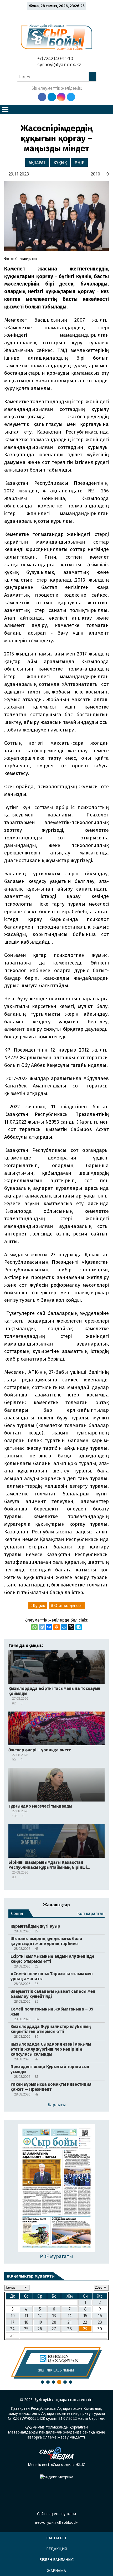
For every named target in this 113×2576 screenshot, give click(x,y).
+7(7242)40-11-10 (55, 58)
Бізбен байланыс (56, 2560)
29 (85, 2329)
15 (85, 2316)
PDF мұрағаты (56, 2256)
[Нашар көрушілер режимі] (58, 14)
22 (85, 2322)
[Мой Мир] (64, 1627)
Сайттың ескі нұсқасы (56, 2514)
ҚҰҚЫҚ (60, 163)
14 (70, 2316)
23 (100, 2322)
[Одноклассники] (56, 1627)
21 (70, 2322)
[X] (71, 1627)
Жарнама (56, 2571)
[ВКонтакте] (49, 1627)
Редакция (56, 2549)
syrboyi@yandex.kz (59, 65)
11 (26, 2316)
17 (12, 2322)
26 (40, 2329)
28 (70, 2329)
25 (26, 2329)
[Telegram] (42, 1627)
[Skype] (79, 1627)
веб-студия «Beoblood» (56, 2522)
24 (12, 2329)
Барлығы (57, 2105)
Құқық (39, 1606)
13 (54, 2316)
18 (26, 2322)
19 (40, 2322)
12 (40, 2316)
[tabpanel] (56, 2363)
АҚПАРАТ (37, 163)
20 (54, 2322)
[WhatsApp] (34, 1627)
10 (13, 2316)
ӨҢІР (79, 163)
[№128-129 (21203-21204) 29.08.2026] (57, 2189)
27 (54, 2329)
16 (100, 2316)
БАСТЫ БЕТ (56, 2538)
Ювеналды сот (68, 1606)
